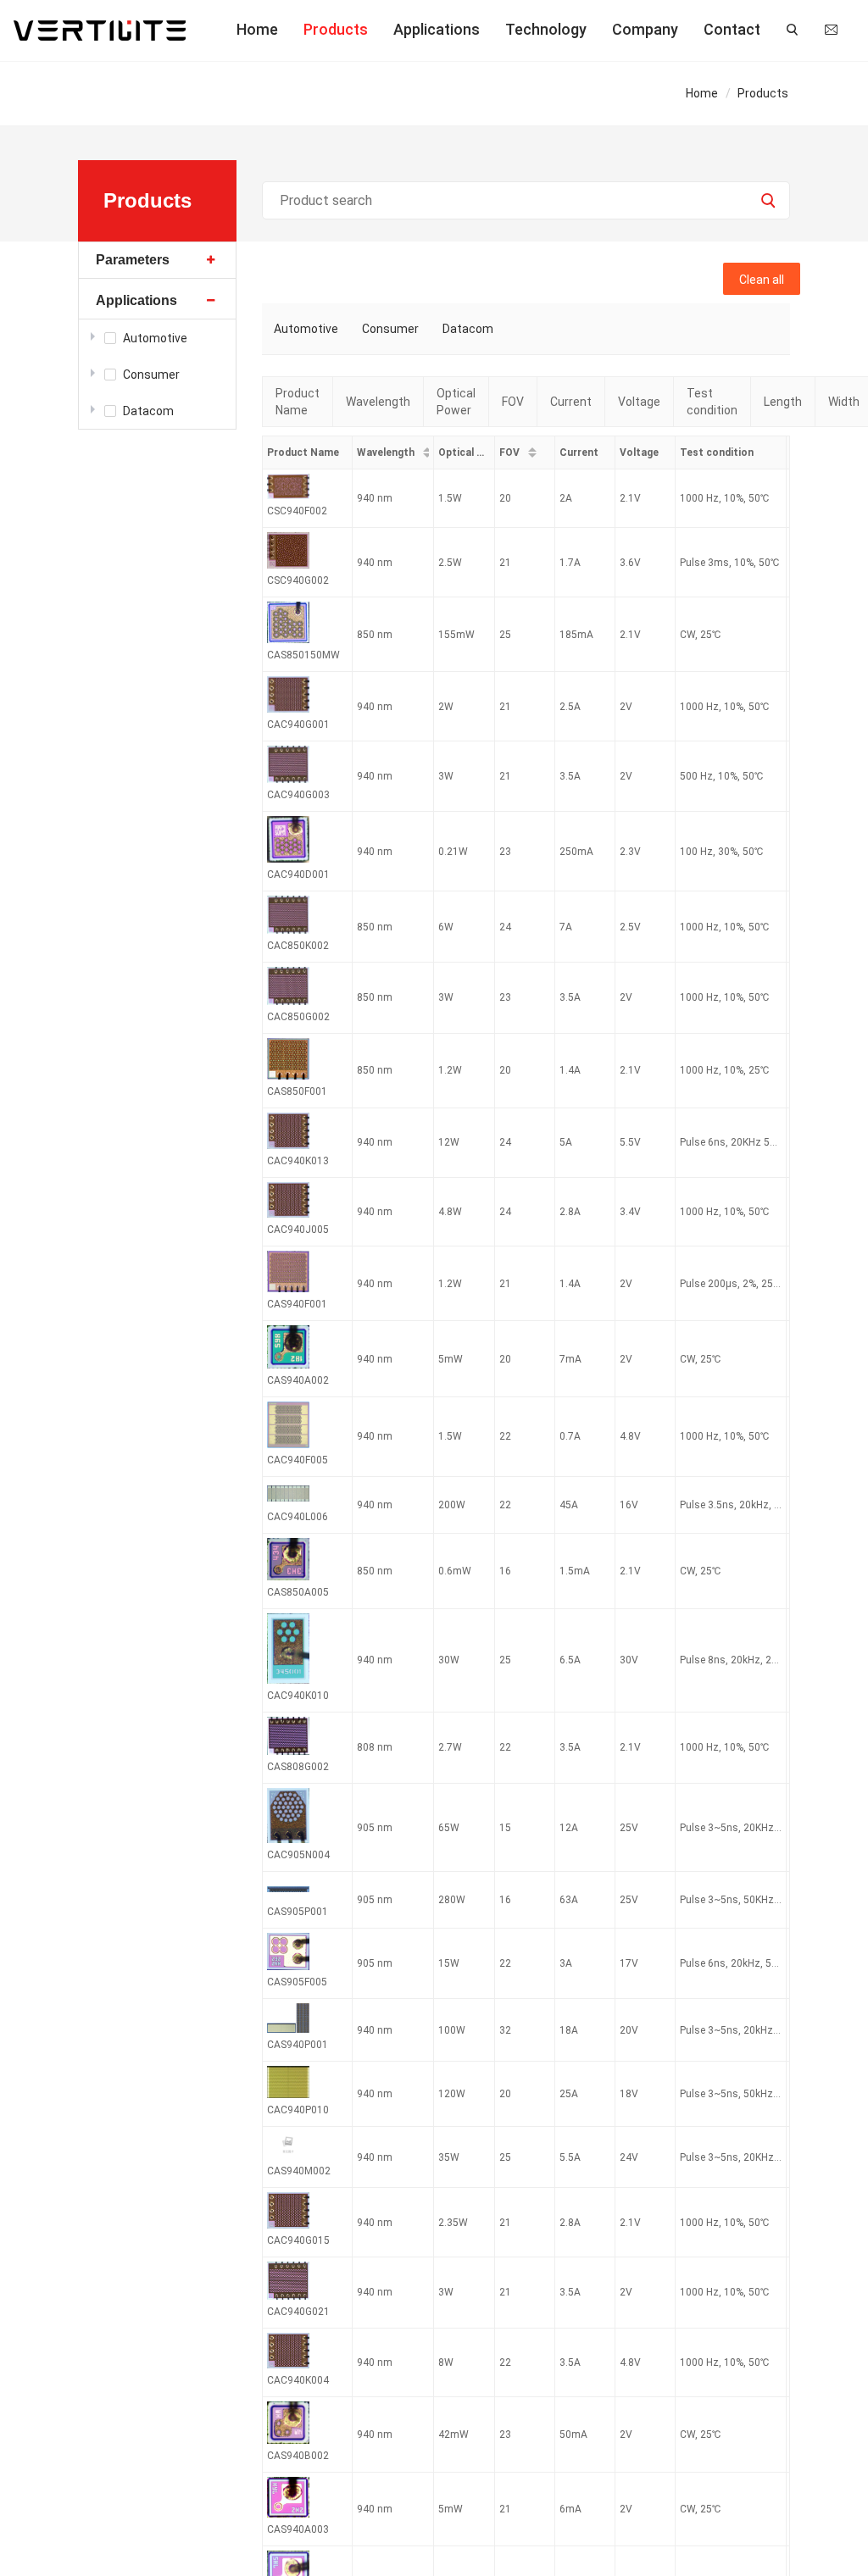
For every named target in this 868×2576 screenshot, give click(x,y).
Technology (546, 29)
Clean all (762, 280)
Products (336, 29)
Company (645, 29)
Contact (732, 29)
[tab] (158, 261)
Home (257, 29)
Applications (437, 29)
